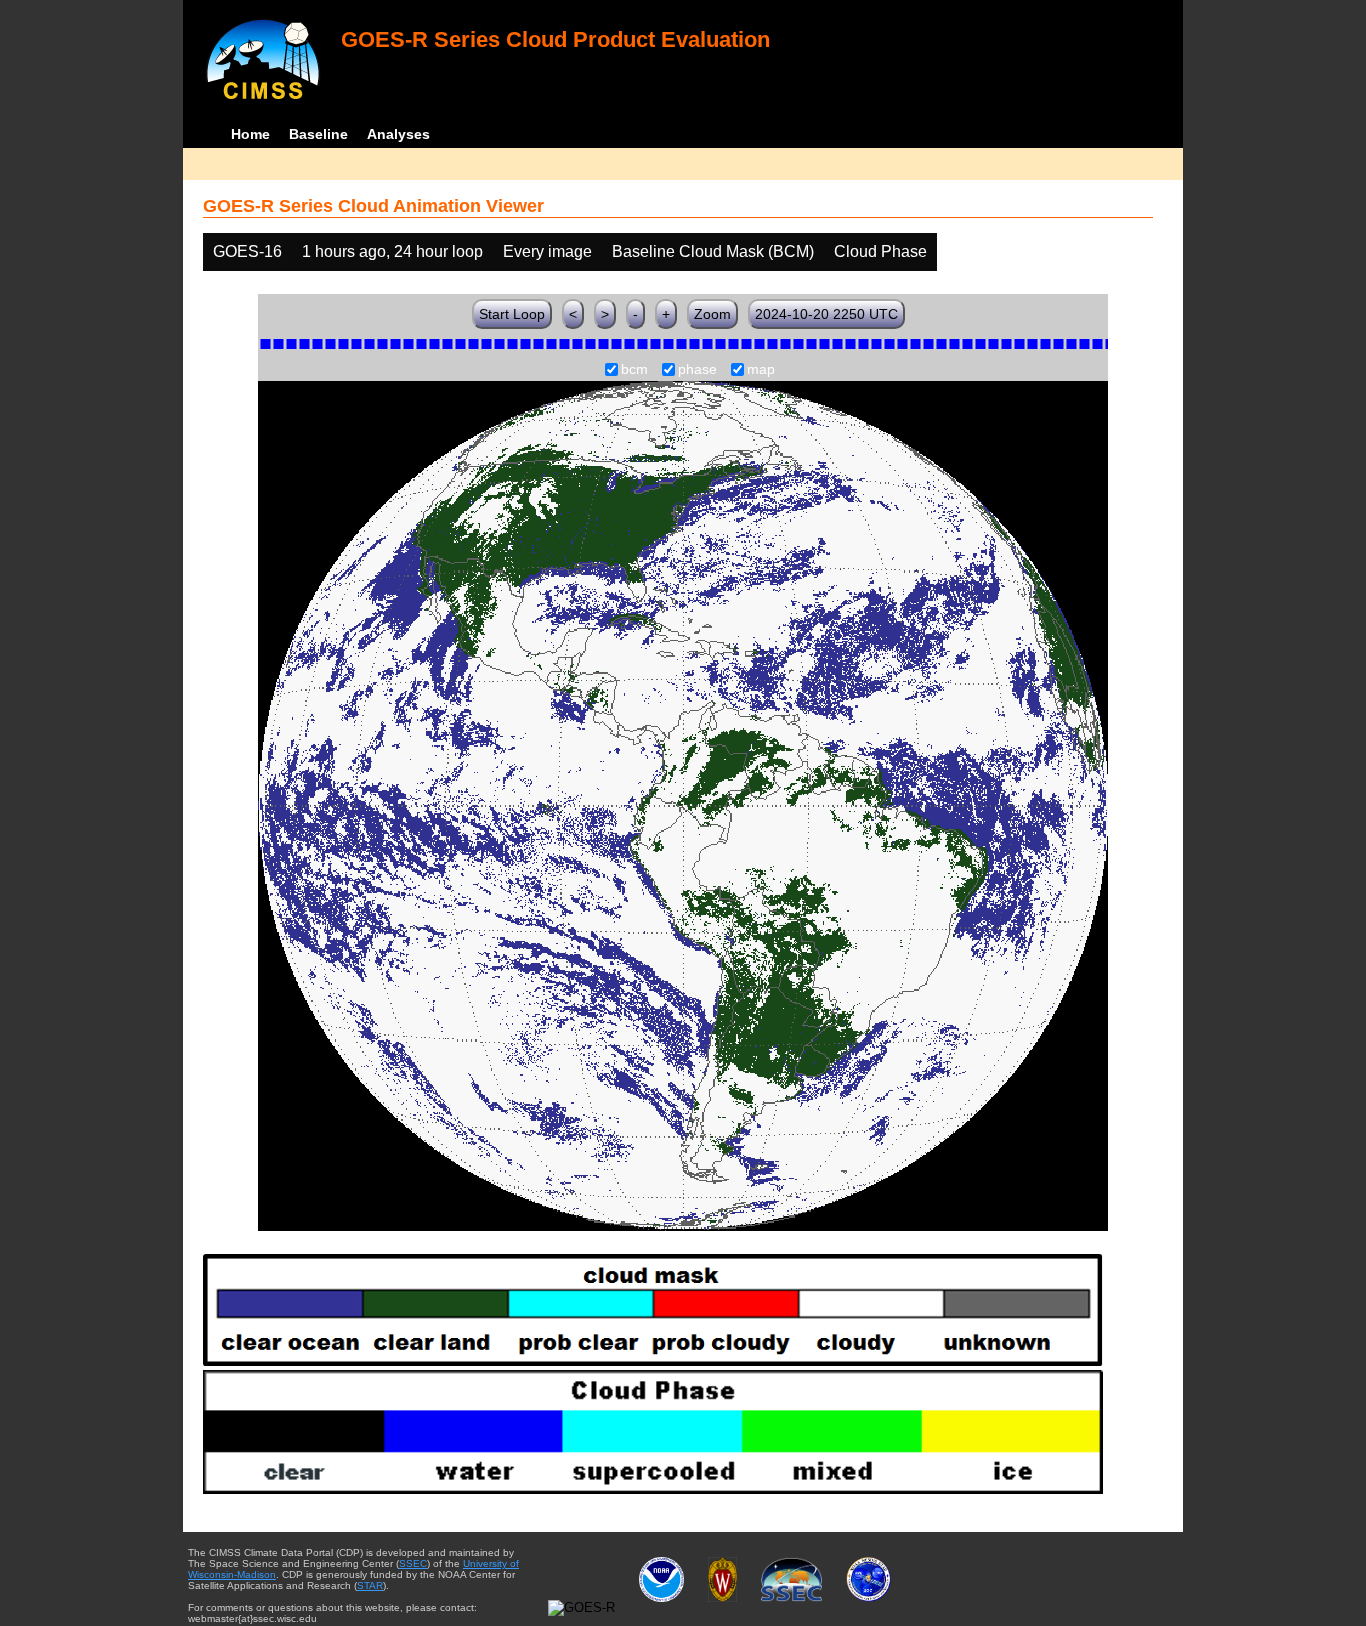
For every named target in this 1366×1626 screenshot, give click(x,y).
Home (250, 134)
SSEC (413, 1563)
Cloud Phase (880, 251)
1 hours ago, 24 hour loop (392, 251)
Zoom (712, 314)
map (761, 370)
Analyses (398, 134)
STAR (370, 1585)
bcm (634, 370)
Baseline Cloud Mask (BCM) (713, 251)
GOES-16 (247, 251)
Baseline (318, 134)
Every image (547, 251)
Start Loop (512, 314)
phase (697, 370)
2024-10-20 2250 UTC (826, 314)
